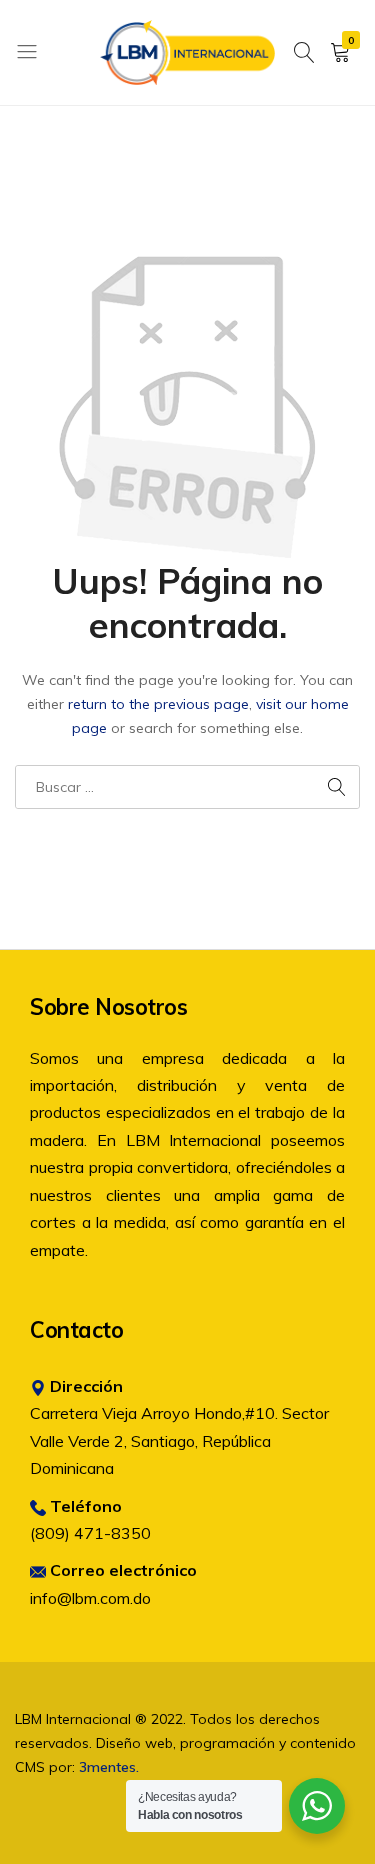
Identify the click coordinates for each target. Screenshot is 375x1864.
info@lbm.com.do (90, 1598)
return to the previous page (158, 704)
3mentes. (109, 1767)
